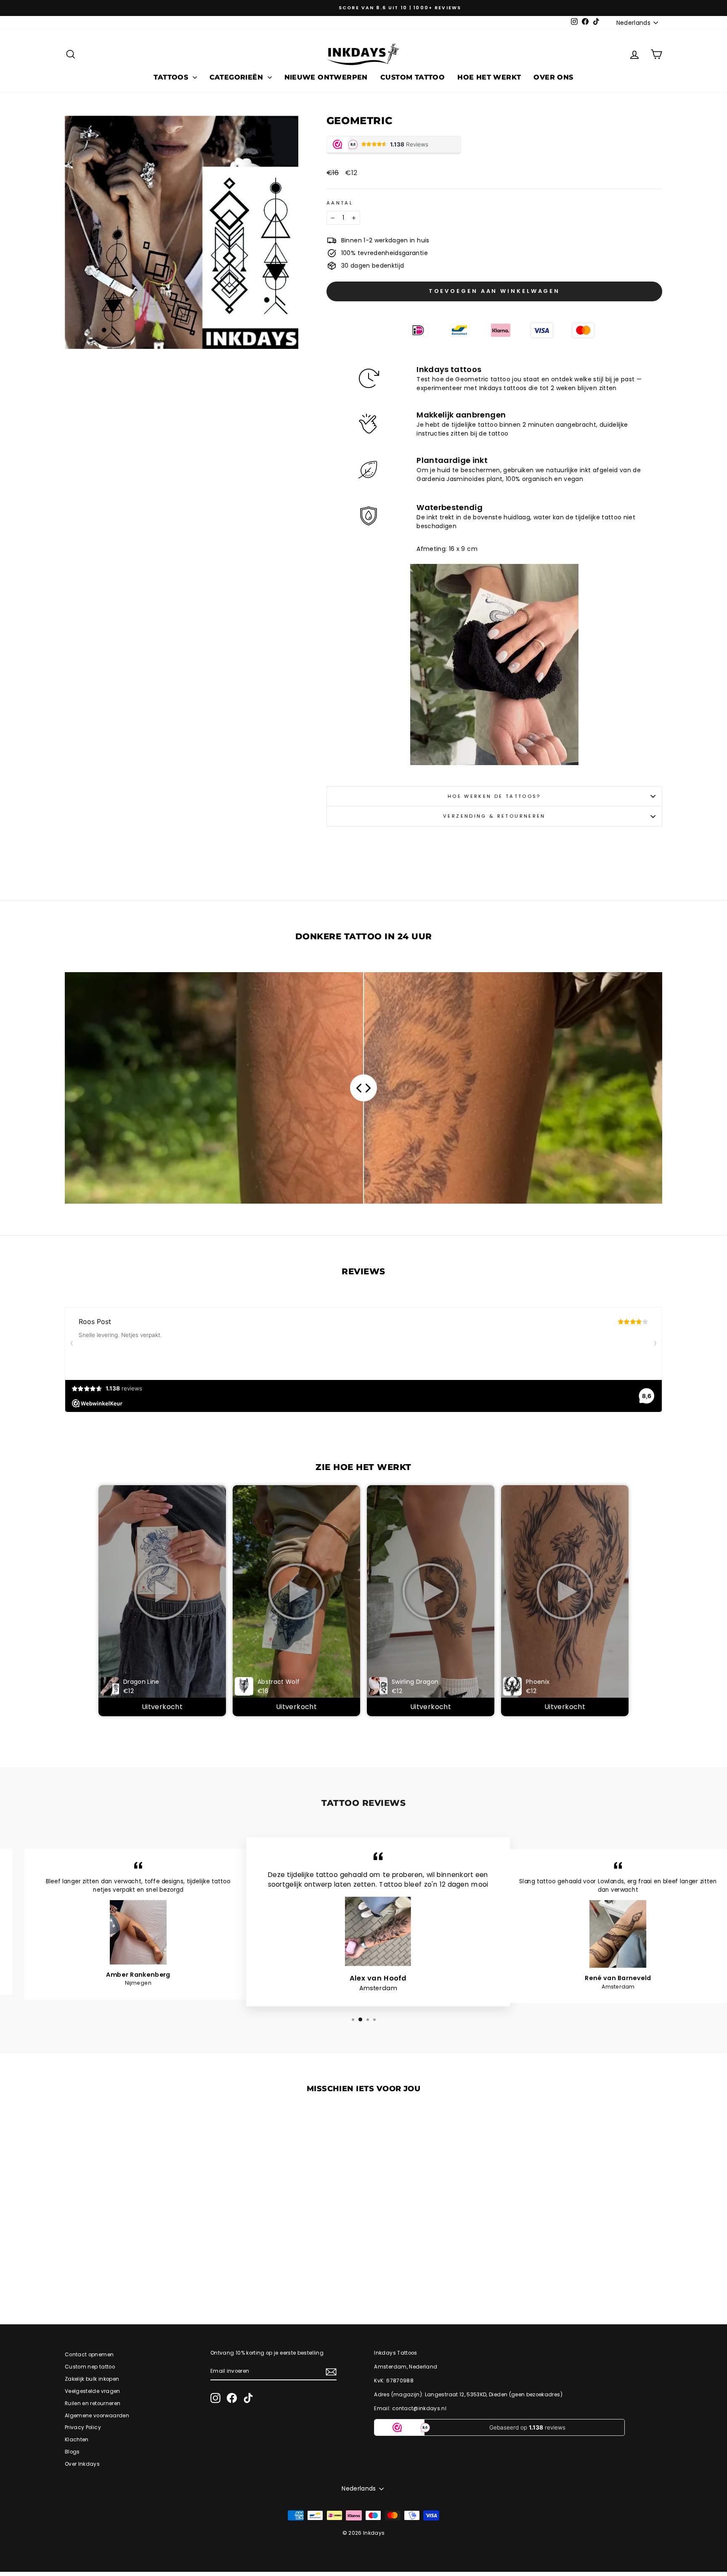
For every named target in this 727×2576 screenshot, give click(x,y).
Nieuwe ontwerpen (326, 77)
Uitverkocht (162, 1707)
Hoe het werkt (489, 77)
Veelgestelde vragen (93, 2391)
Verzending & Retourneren (494, 816)
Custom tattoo (413, 77)
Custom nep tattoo (90, 2367)
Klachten (77, 2440)
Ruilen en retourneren (93, 2403)
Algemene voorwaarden (97, 2416)
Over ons (553, 77)
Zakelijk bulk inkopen (92, 2379)
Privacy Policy (83, 2427)
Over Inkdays (82, 2464)
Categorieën (237, 77)
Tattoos (172, 77)
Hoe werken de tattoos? (494, 796)
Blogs (72, 2452)
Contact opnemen (89, 2355)
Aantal (340, 203)
